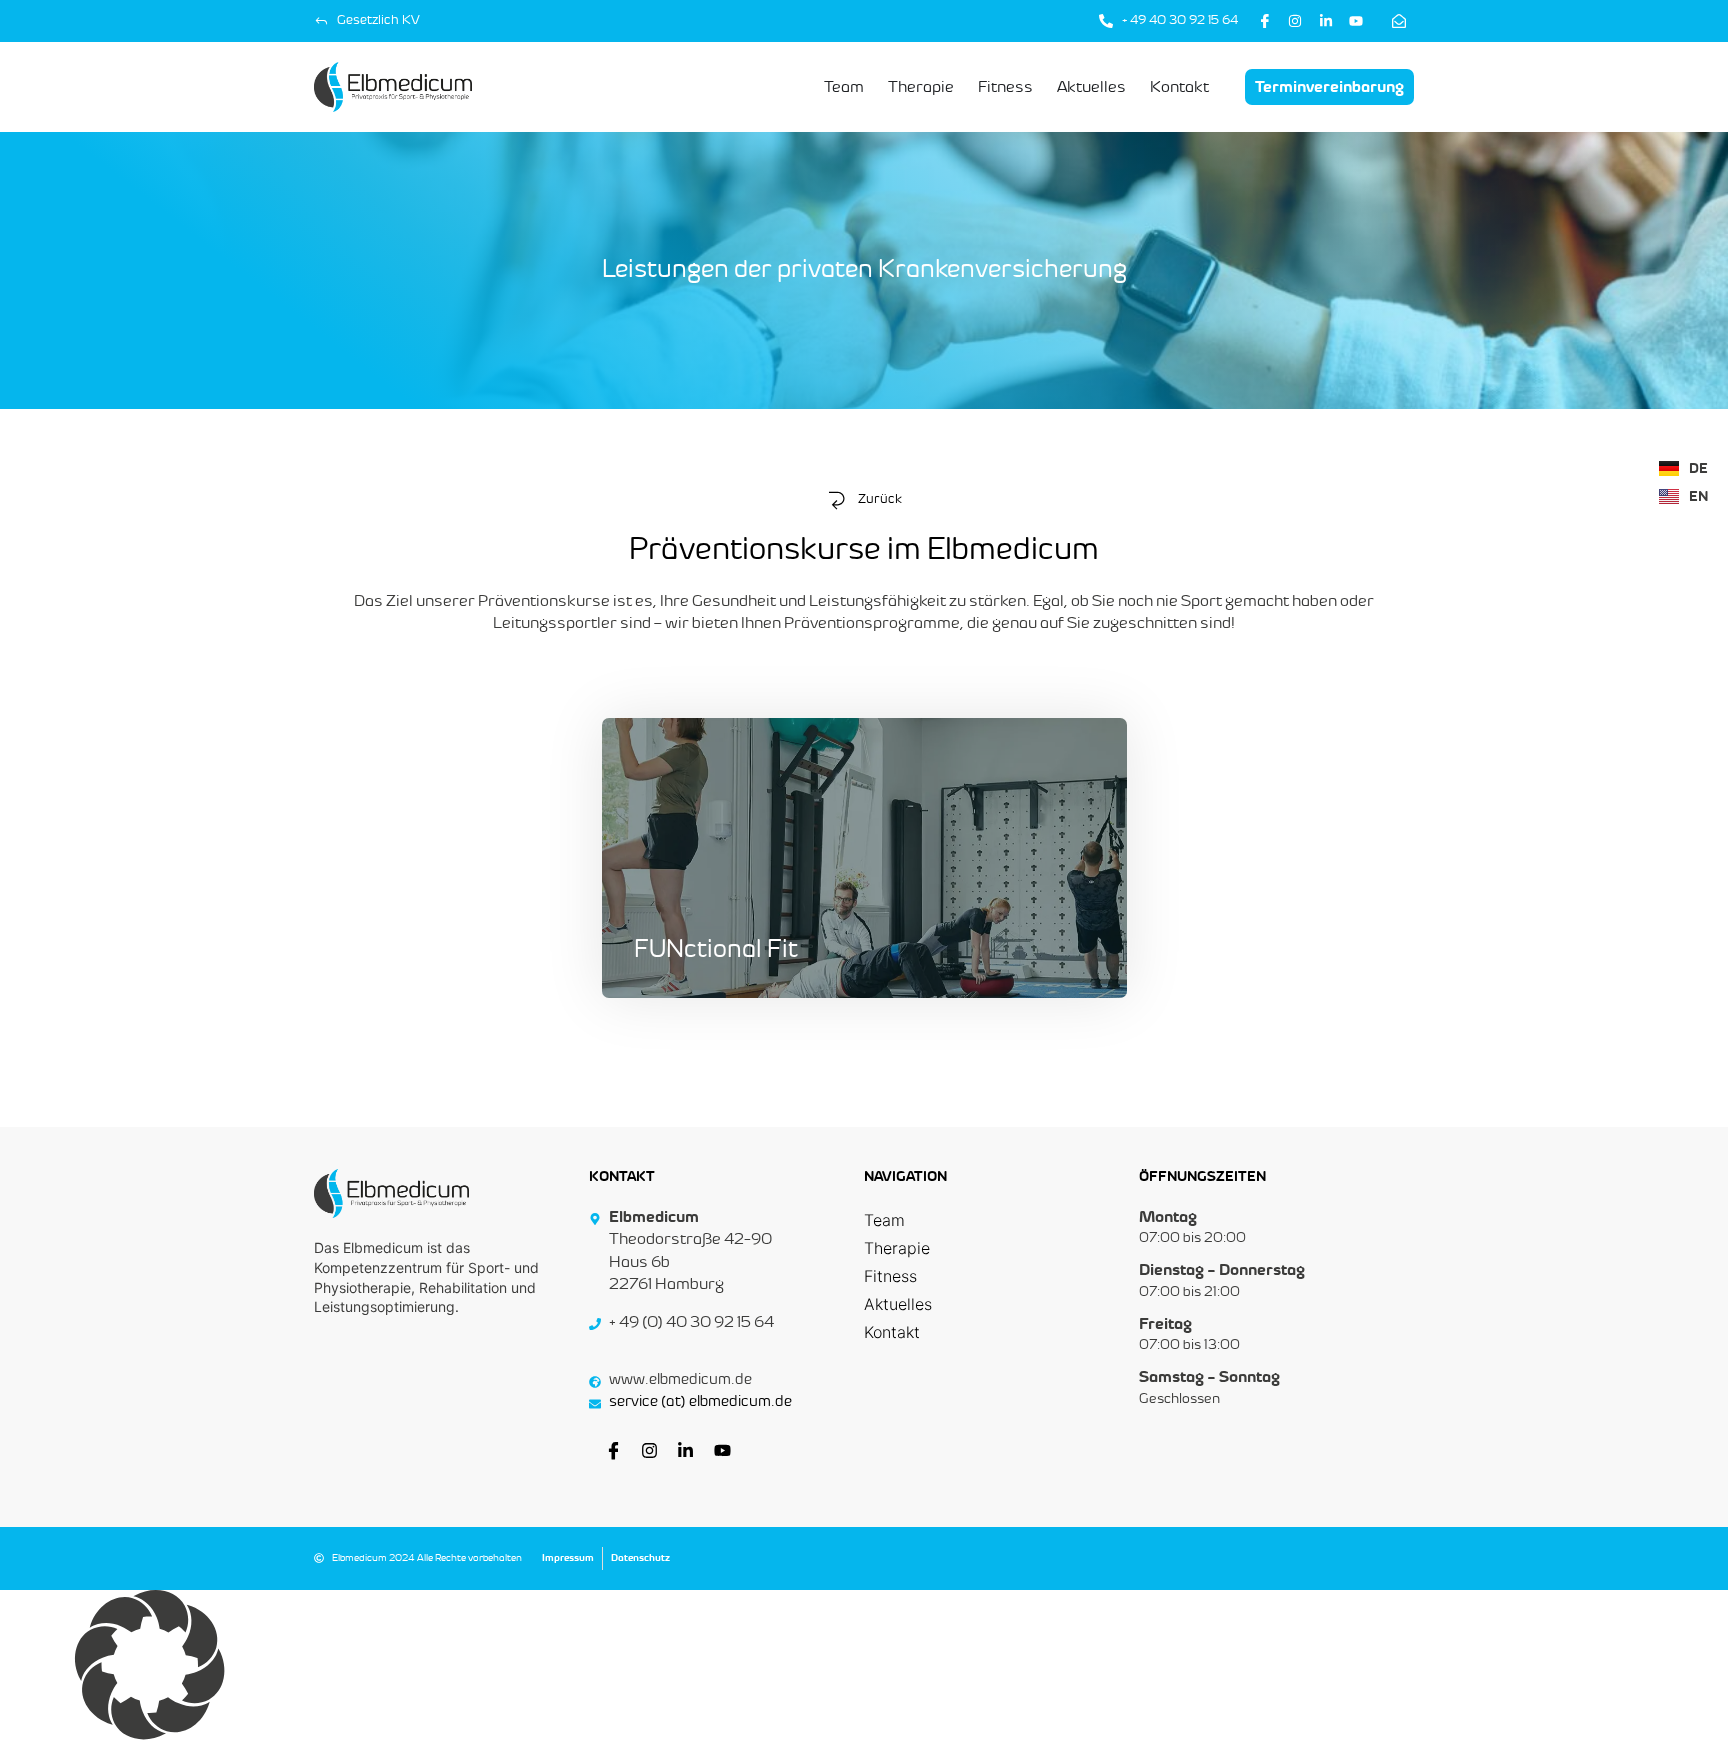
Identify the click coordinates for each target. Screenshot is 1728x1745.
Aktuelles (898, 1304)
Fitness (890, 1276)
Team (884, 1220)
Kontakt (892, 1332)
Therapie (897, 1248)
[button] (864, 1667)
